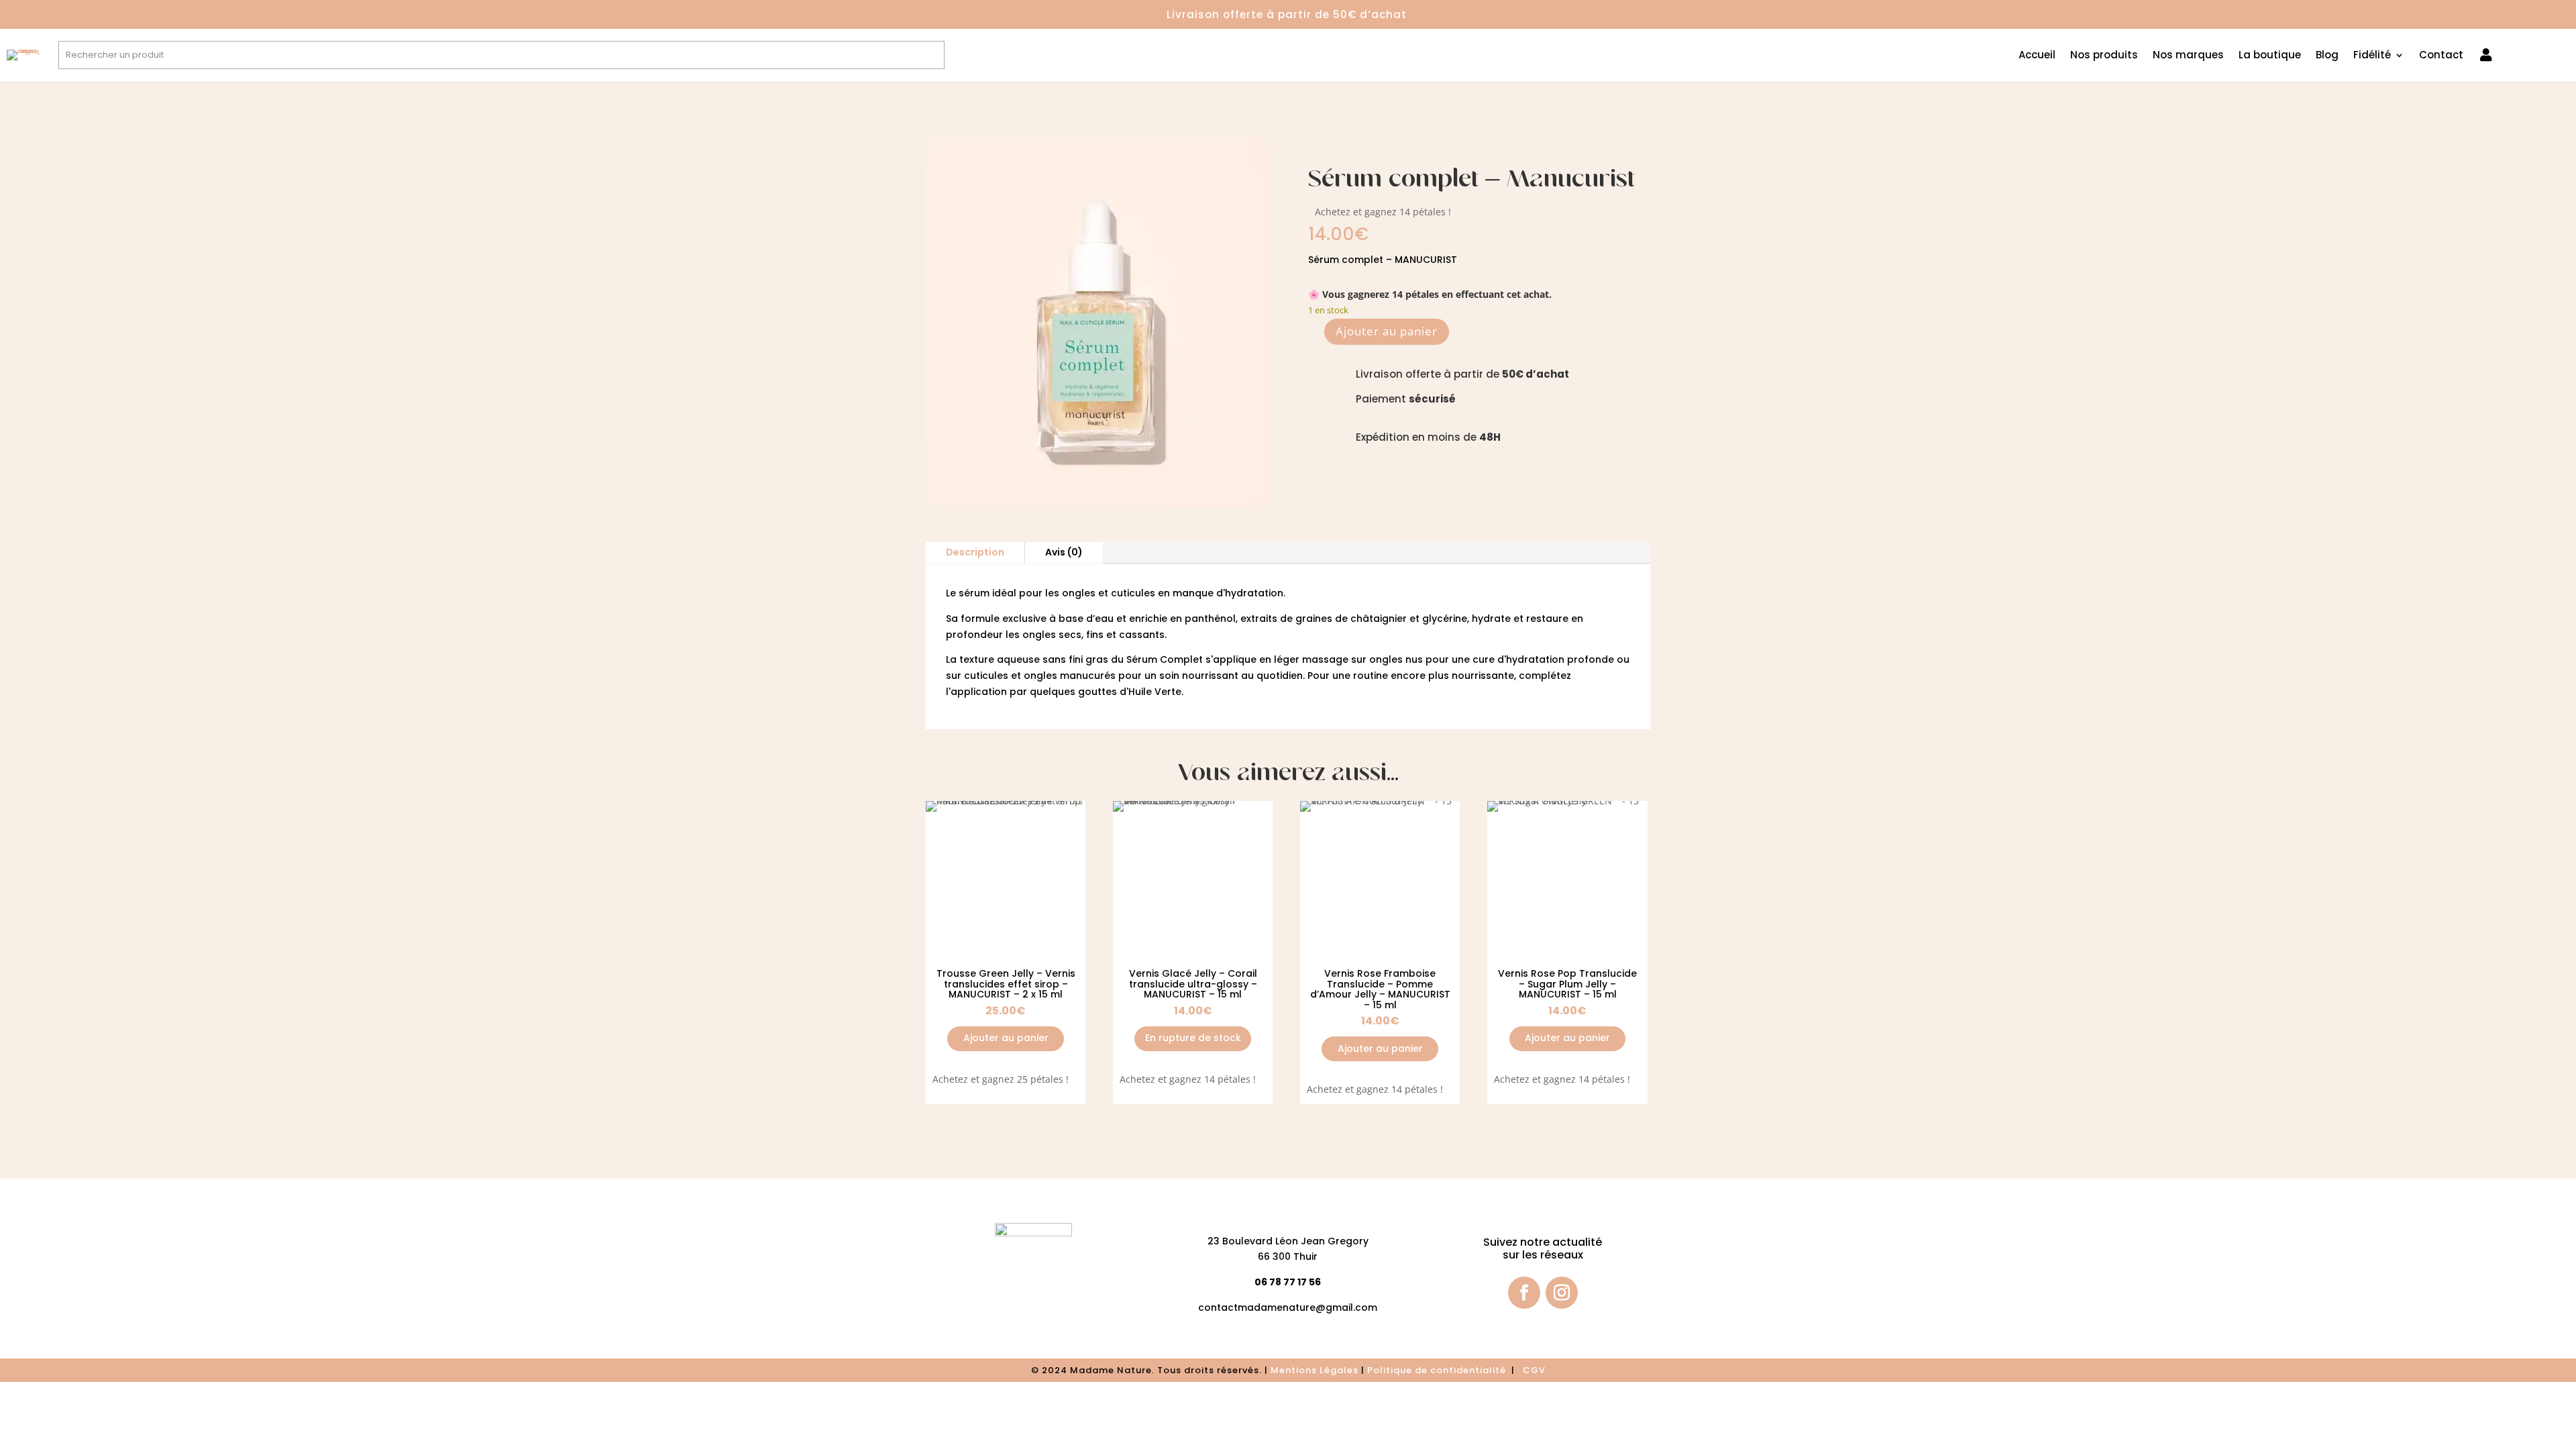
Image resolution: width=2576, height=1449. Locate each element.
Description (975, 552)
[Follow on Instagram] (1562, 1293)
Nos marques (2188, 56)
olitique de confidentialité (1441, 1370)
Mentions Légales (1314, 1370)
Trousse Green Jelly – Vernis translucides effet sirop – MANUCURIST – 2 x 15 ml (1006, 984)
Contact (2441, 56)
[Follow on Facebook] (1524, 1293)
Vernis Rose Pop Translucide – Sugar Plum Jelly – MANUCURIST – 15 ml (1567, 984)
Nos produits (2104, 56)
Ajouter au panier (1387, 331)
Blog (2327, 56)
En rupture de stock (1193, 1038)
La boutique (2270, 56)
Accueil (2037, 56)
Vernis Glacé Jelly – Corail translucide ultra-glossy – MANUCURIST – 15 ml (1193, 984)
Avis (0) (1064, 552)
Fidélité (2372, 56)
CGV (1534, 1370)
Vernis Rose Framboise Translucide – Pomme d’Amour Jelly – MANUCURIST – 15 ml (1380, 989)
